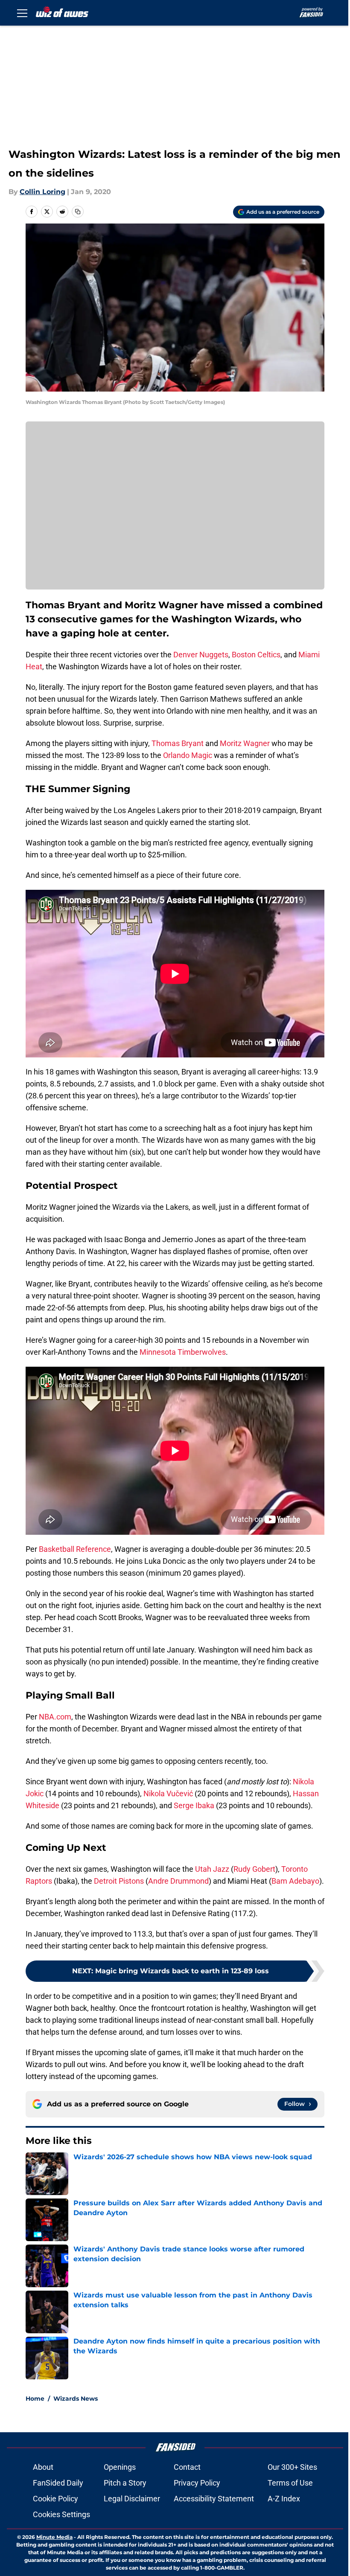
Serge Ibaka (194, 1805)
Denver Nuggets (201, 655)
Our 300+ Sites (292, 2467)
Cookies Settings (61, 2514)
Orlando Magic (188, 755)
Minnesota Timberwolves (183, 1352)
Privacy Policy (197, 2483)
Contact (187, 2467)
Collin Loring (42, 192)
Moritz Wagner (245, 743)
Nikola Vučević (168, 1793)
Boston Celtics (256, 655)
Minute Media (54, 2537)
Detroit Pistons (119, 1881)
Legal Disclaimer (132, 2499)
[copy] (78, 212)
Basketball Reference (75, 1549)
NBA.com (55, 1717)
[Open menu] (22, 13)
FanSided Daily (58, 2483)
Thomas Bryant (178, 743)
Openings (120, 2467)
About (43, 2467)
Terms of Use (290, 2483)
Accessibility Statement (214, 2499)
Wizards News (76, 2399)
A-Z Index (284, 2499)
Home (35, 2399)
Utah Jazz (212, 1869)
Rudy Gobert (254, 1869)
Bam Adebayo (295, 1881)
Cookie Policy (55, 2499)
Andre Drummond (178, 1881)
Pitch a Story (125, 2483)
